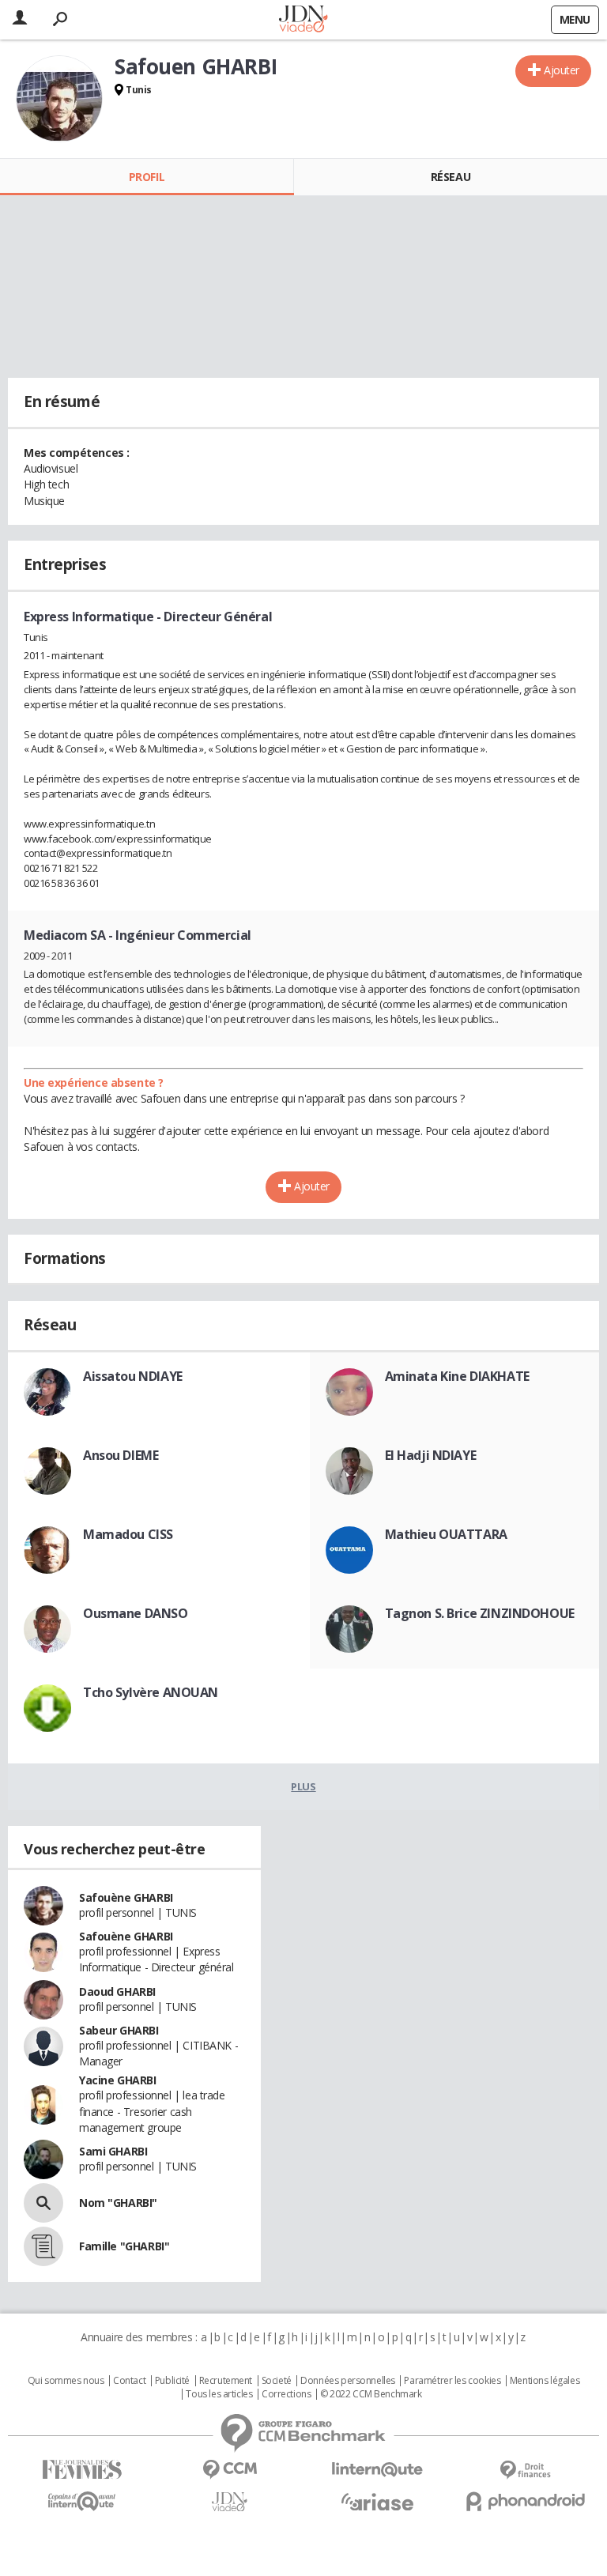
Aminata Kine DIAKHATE (457, 1376)
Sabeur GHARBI (119, 2030)
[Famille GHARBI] (43, 2246)
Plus (303, 1786)
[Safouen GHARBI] (59, 99)
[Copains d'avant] (82, 2501)
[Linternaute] (377, 2470)
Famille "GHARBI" (124, 2246)
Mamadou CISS (128, 1534)
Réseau (451, 177)
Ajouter (562, 70)
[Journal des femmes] (82, 2470)
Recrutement (226, 2381)
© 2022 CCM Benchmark (371, 2394)
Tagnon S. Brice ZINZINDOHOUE (480, 1613)
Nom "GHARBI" (118, 2203)
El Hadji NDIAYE (431, 1455)
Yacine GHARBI (118, 2080)
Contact (129, 2381)
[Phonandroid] (525, 2501)
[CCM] (230, 2470)
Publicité (172, 2381)
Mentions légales (545, 2381)
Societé (277, 2381)
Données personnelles (348, 2381)
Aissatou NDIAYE (133, 1376)
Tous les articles (219, 2394)
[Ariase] (377, 2502)
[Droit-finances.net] (525, 2470)
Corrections (286, 2394)
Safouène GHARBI (126, 1897)
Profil (147, 177)
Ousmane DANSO (136, 1613)
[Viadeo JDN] (230, 2502)
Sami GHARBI (113, 2151)
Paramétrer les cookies (452, 2381)
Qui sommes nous (66, 2381)
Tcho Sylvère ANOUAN (151, 1692)
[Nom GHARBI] (43, 2203)
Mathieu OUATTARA (446, 1534)
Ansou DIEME (121, 1455)
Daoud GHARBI (117, 1991)
